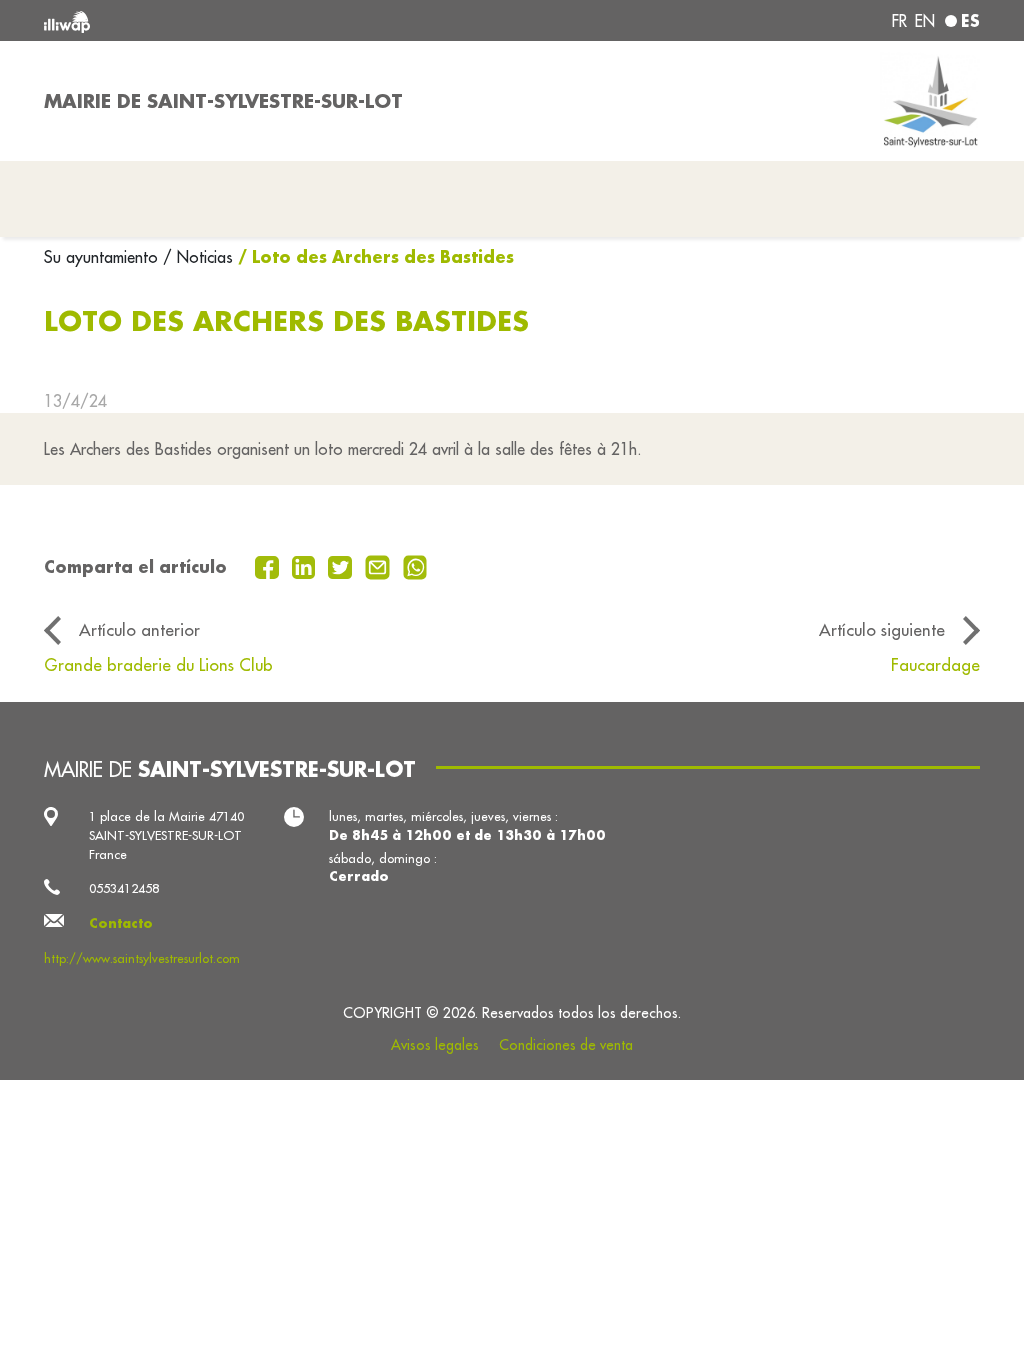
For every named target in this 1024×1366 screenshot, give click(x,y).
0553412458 (124, 888)
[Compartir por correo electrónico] (380, 565)
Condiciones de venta (566, 1045)
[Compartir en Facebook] (269, 565)
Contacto (121, 923)
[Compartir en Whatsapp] (415, 565)
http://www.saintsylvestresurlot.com (142, 958)
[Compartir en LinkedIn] (306, 565)
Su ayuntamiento (103, 257)
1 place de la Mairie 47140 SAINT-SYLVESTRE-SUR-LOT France (166, 835)
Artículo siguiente (882, 629)
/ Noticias (198, 257)
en (925, 21)
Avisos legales (435, 1045)
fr (899, 21)
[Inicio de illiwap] (232, 20)
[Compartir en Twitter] (342, 565)
